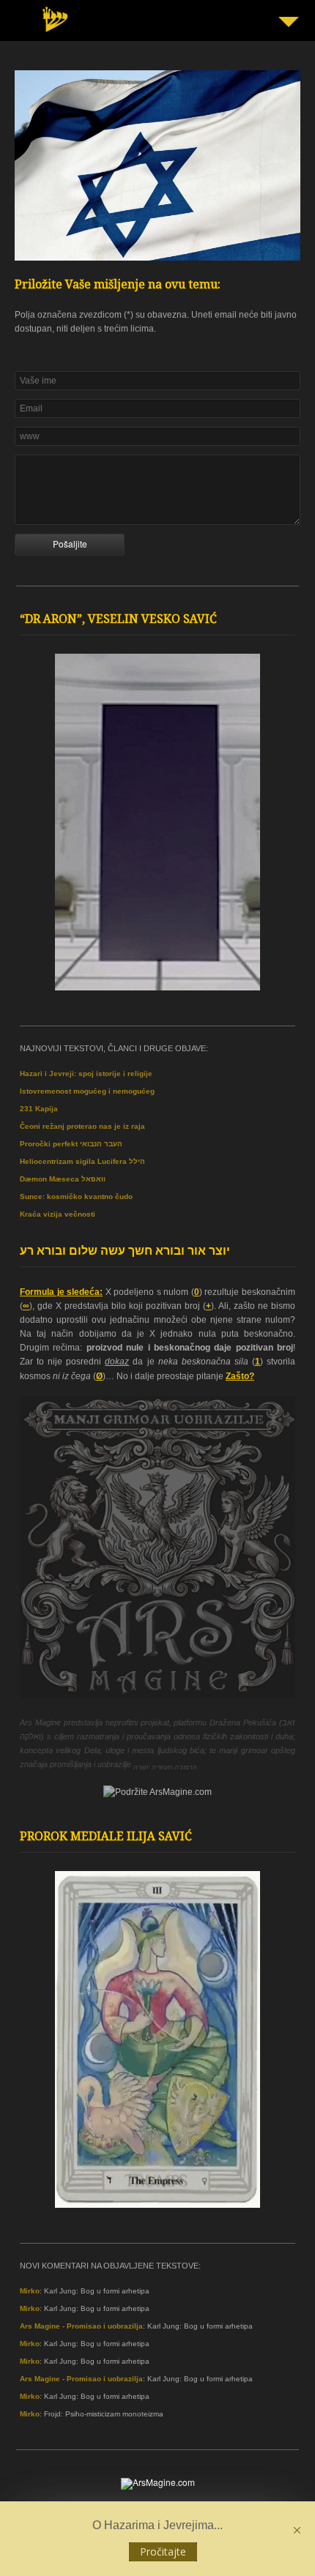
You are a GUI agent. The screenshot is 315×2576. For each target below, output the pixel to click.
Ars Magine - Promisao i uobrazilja (81, 2326)
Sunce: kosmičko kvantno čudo (76, 1196)
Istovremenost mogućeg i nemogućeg (87, 1091)
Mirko (30, 2291)
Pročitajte (163, 2551)
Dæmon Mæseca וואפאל (63, 1179)
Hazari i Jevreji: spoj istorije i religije (86, 1074)
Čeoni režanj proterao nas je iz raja (82, 1126)
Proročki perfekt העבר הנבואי (71, 1144)
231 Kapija (39, 1109)
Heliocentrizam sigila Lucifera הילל (82, 1161)
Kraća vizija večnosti (58, 1214)
